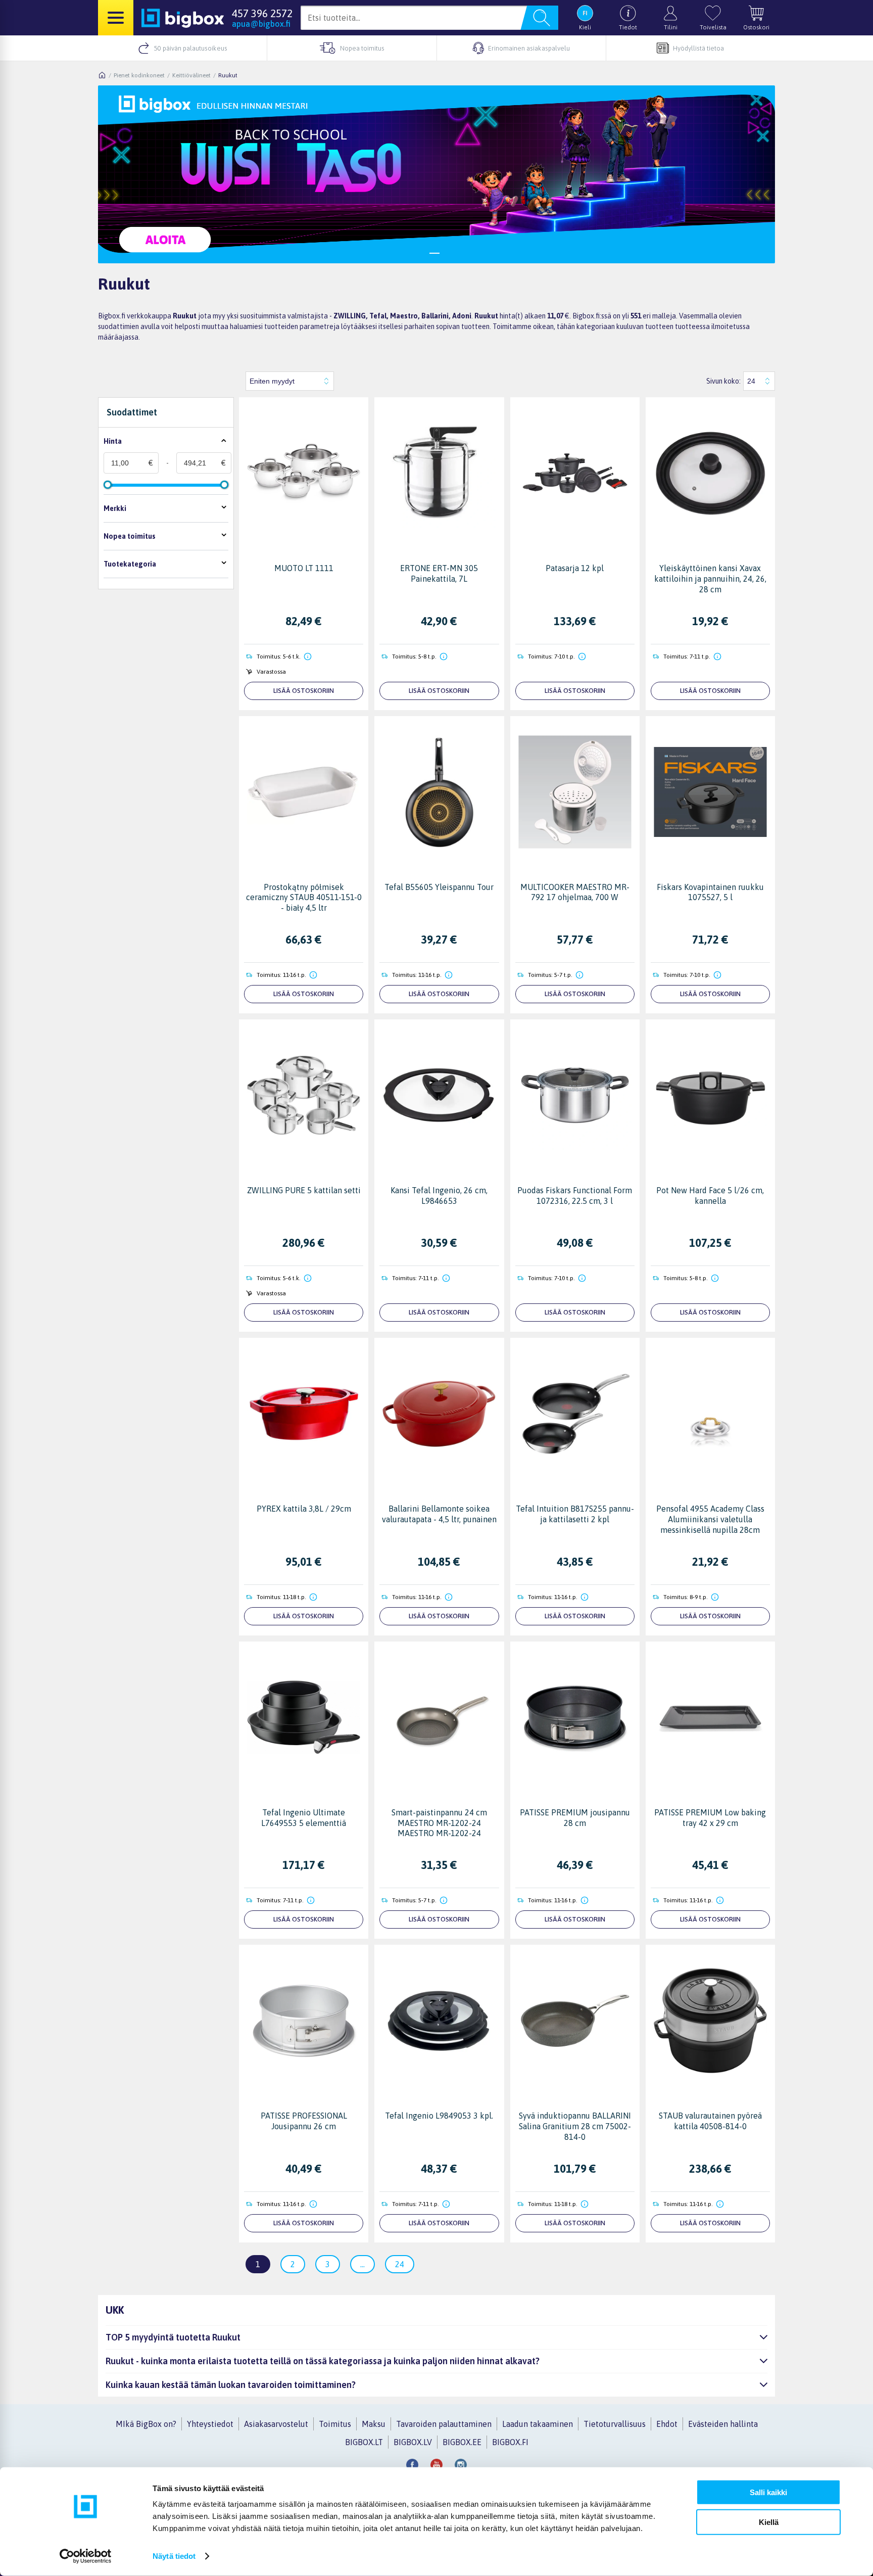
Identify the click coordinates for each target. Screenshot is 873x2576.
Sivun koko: (723, 381)
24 (400, 2264)
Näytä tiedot (174, 2556)
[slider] (108, 485)
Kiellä (769, 2522)
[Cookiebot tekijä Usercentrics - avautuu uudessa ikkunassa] (86, 2556)
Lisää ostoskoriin (304, 691)
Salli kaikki (768, 2492)
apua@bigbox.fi (261, 24)
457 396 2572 (262, 13)
